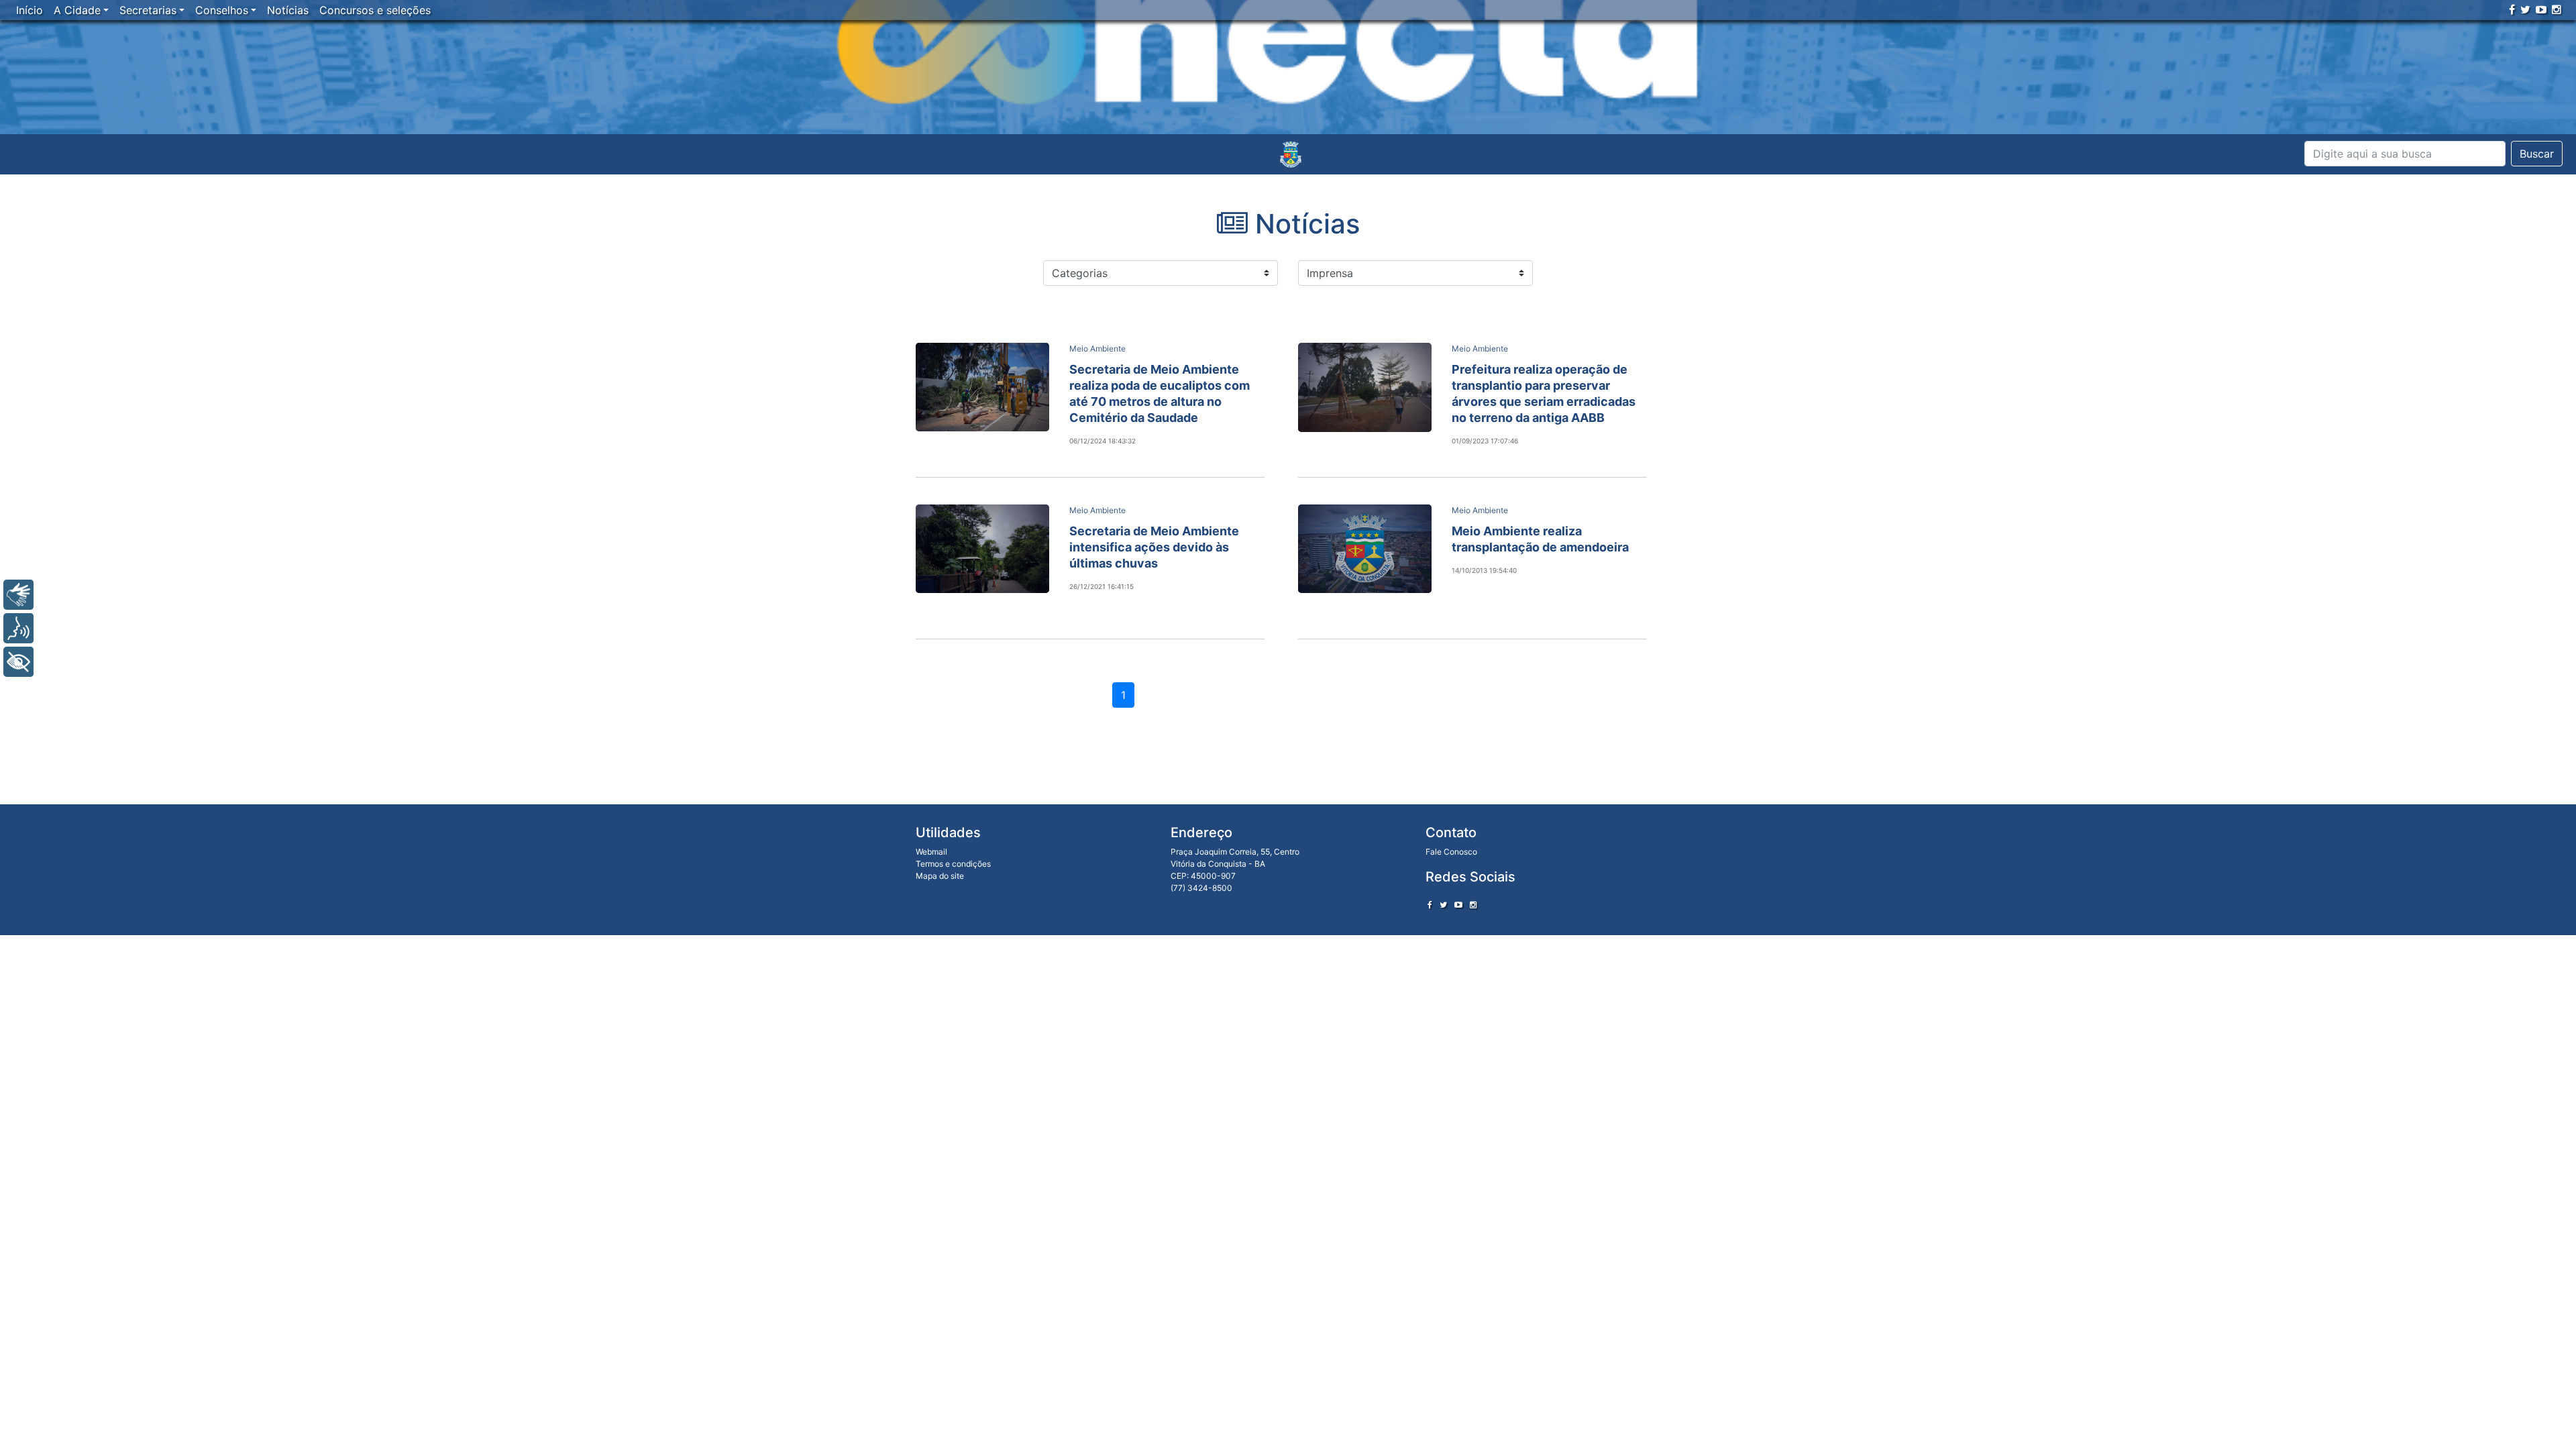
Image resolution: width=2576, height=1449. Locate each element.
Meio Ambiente (1097, 348)
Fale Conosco (1451, 852)
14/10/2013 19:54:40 (1484, 570)
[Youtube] (2541, 9)
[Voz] (18, 628)
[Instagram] (2557, 9)
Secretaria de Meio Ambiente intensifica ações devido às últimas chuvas (1154, 547)
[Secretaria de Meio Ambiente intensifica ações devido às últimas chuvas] (982, 549)
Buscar (2537, 154)
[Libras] (18, 595)
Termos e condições (953, 864)
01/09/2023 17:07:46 (1485, 441)
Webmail (931, 852)
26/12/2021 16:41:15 (1102, 586)
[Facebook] (2512, 9)
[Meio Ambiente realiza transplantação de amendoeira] (1365, 549)
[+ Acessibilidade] (18, 662)
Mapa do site (940, 876)
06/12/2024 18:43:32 (1103, 441)
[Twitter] (2525, 9)
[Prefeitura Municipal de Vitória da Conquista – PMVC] (1291, 154)
